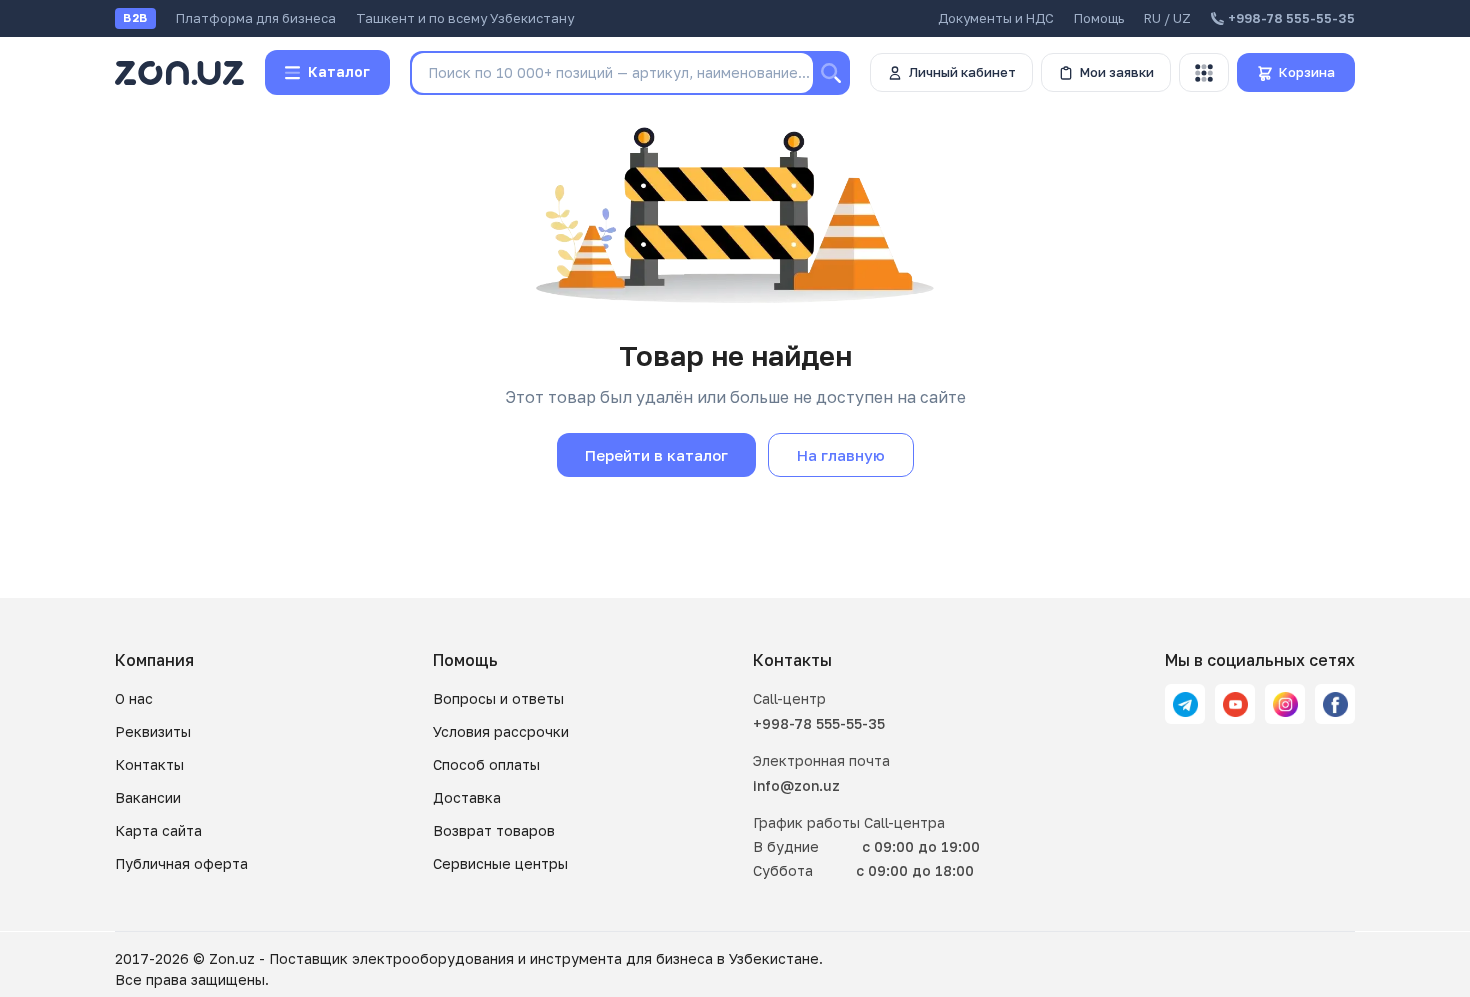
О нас (134, 698)
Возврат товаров (494, 830)
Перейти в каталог (656, 455)
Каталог (339, 71)
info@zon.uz (796, 785)
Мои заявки (1117, 72)
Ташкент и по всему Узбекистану (465, 18)
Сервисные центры (500, 863)
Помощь (1099, 18)
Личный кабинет (962, 72)
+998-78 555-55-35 (819, 723)
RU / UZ (1167, 18)
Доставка (467, 797)
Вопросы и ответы (498, 698)
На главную (841, 455)
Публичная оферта (181, 863)
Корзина (1307, 72)
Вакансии (148, 797)
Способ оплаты (486, 764)
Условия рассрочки (501, 731)
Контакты (149, 764)
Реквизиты (153, 731)
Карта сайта (158, 830)
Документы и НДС (996, 18)
